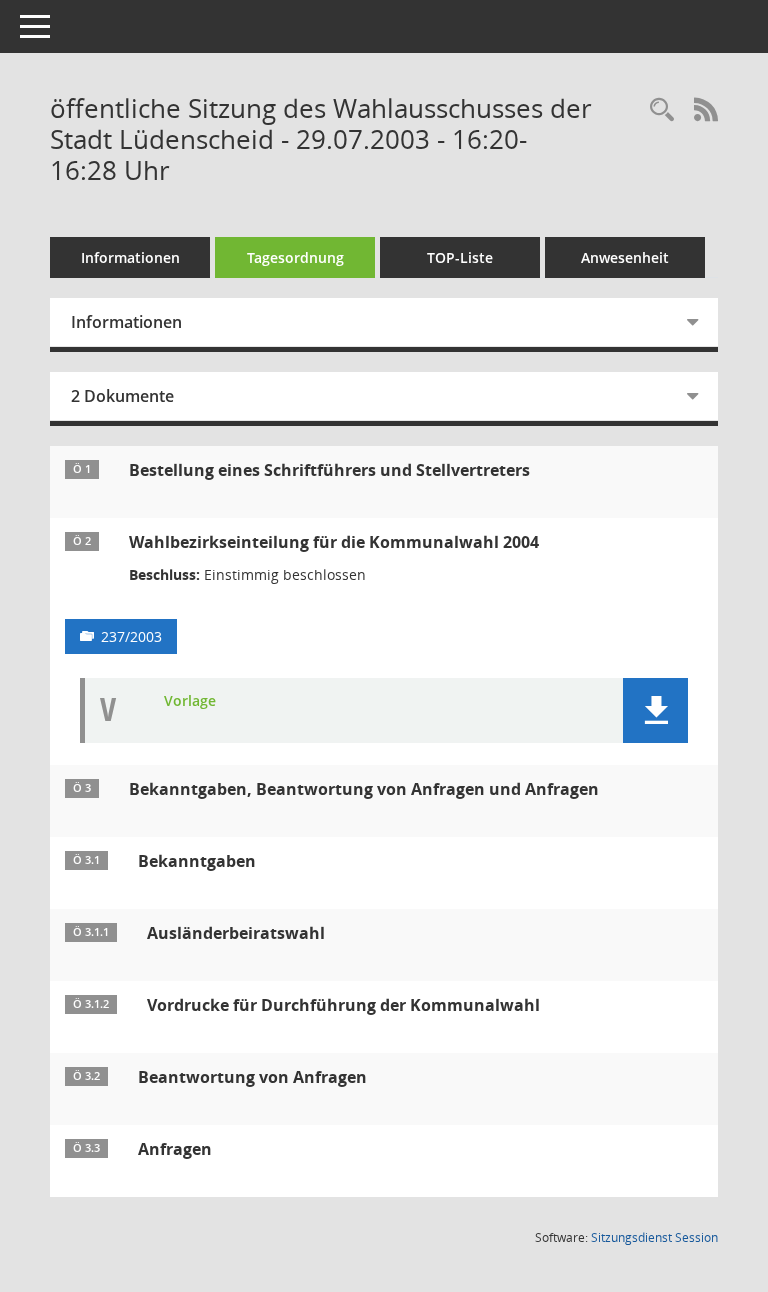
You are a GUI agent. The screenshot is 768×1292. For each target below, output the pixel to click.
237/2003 (131, 636)
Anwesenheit (625, 257)
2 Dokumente (122, 396)
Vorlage (190, 701)
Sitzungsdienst (654, 1237)
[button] (655, 710)
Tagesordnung (295, 257)
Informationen (130, 257)
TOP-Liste (460, 257)
